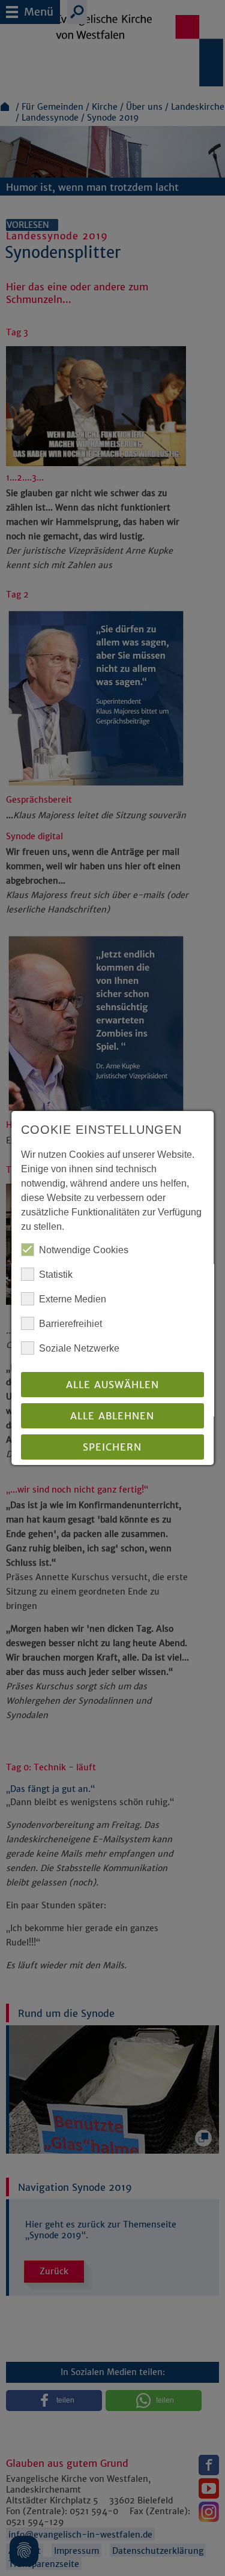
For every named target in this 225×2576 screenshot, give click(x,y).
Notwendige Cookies (84, 1250)
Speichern (113, 1447)
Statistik (56, 1275)
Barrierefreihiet (70, 1324)
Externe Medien (73, 1299)
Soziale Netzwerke (79, 1348)
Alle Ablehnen (113, 1416)
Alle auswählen (112, 1385)
